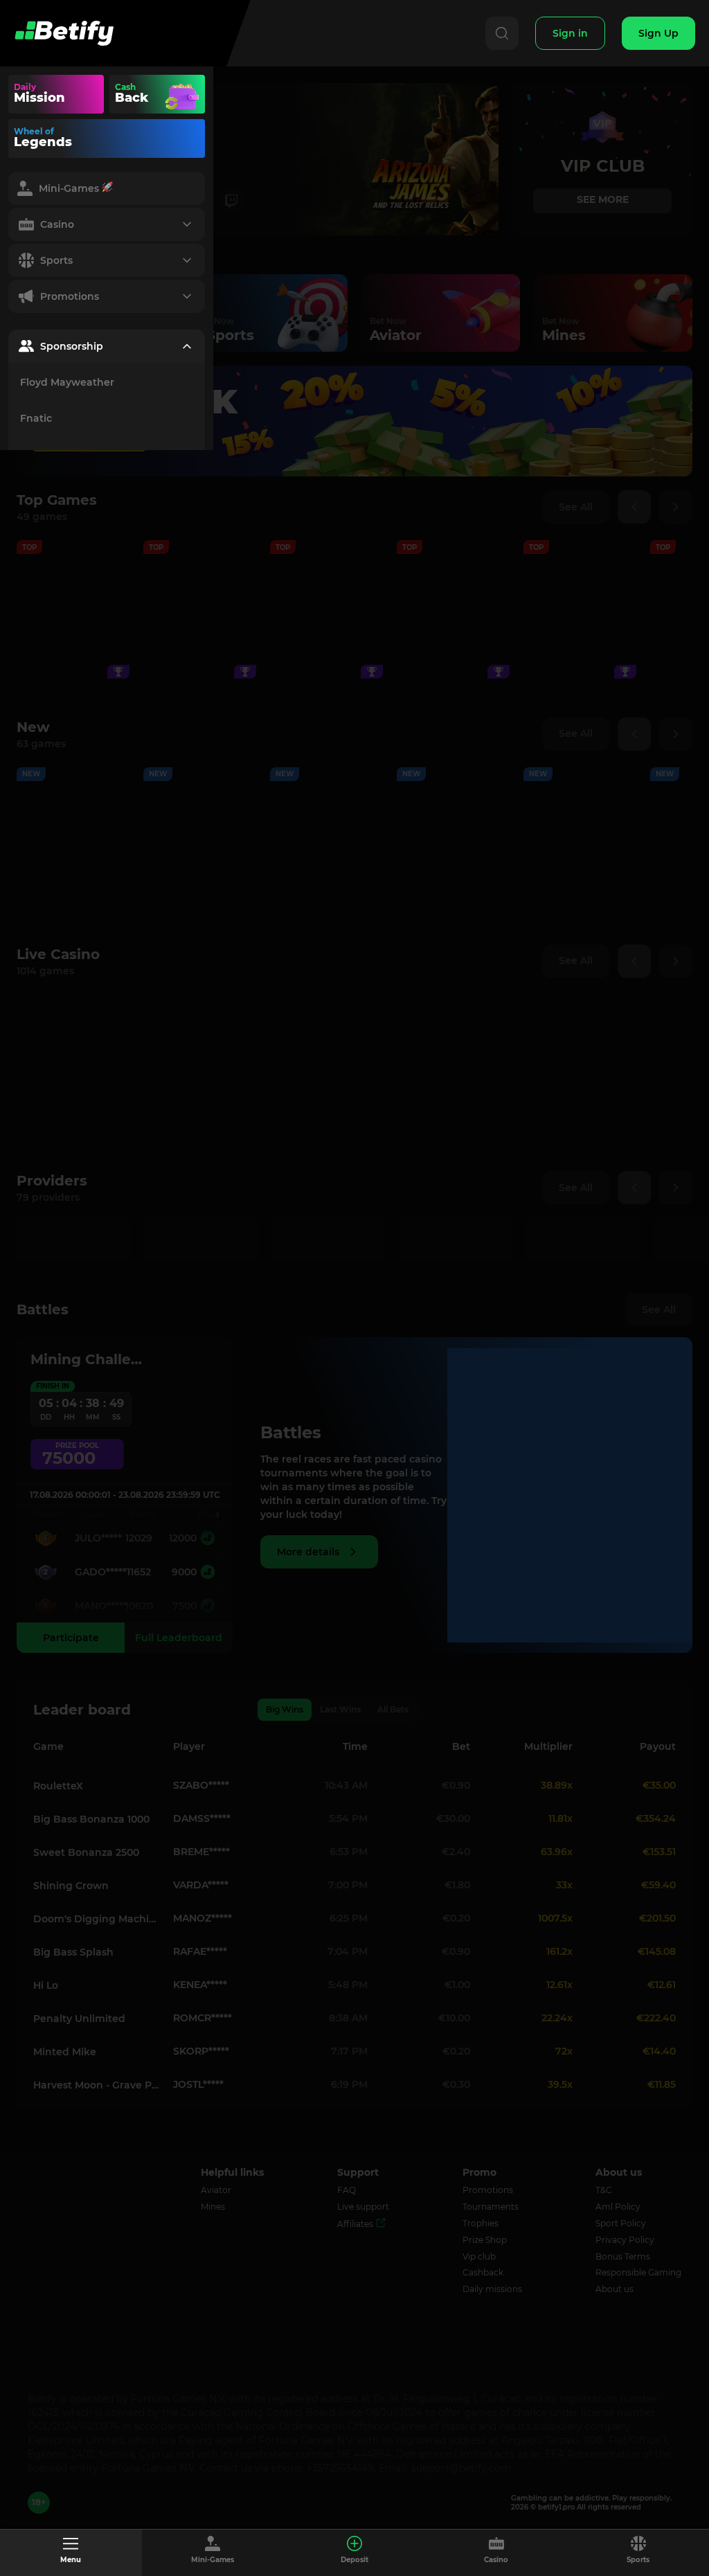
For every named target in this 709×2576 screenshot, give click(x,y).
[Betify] (64, 33)
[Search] (502, 33)
